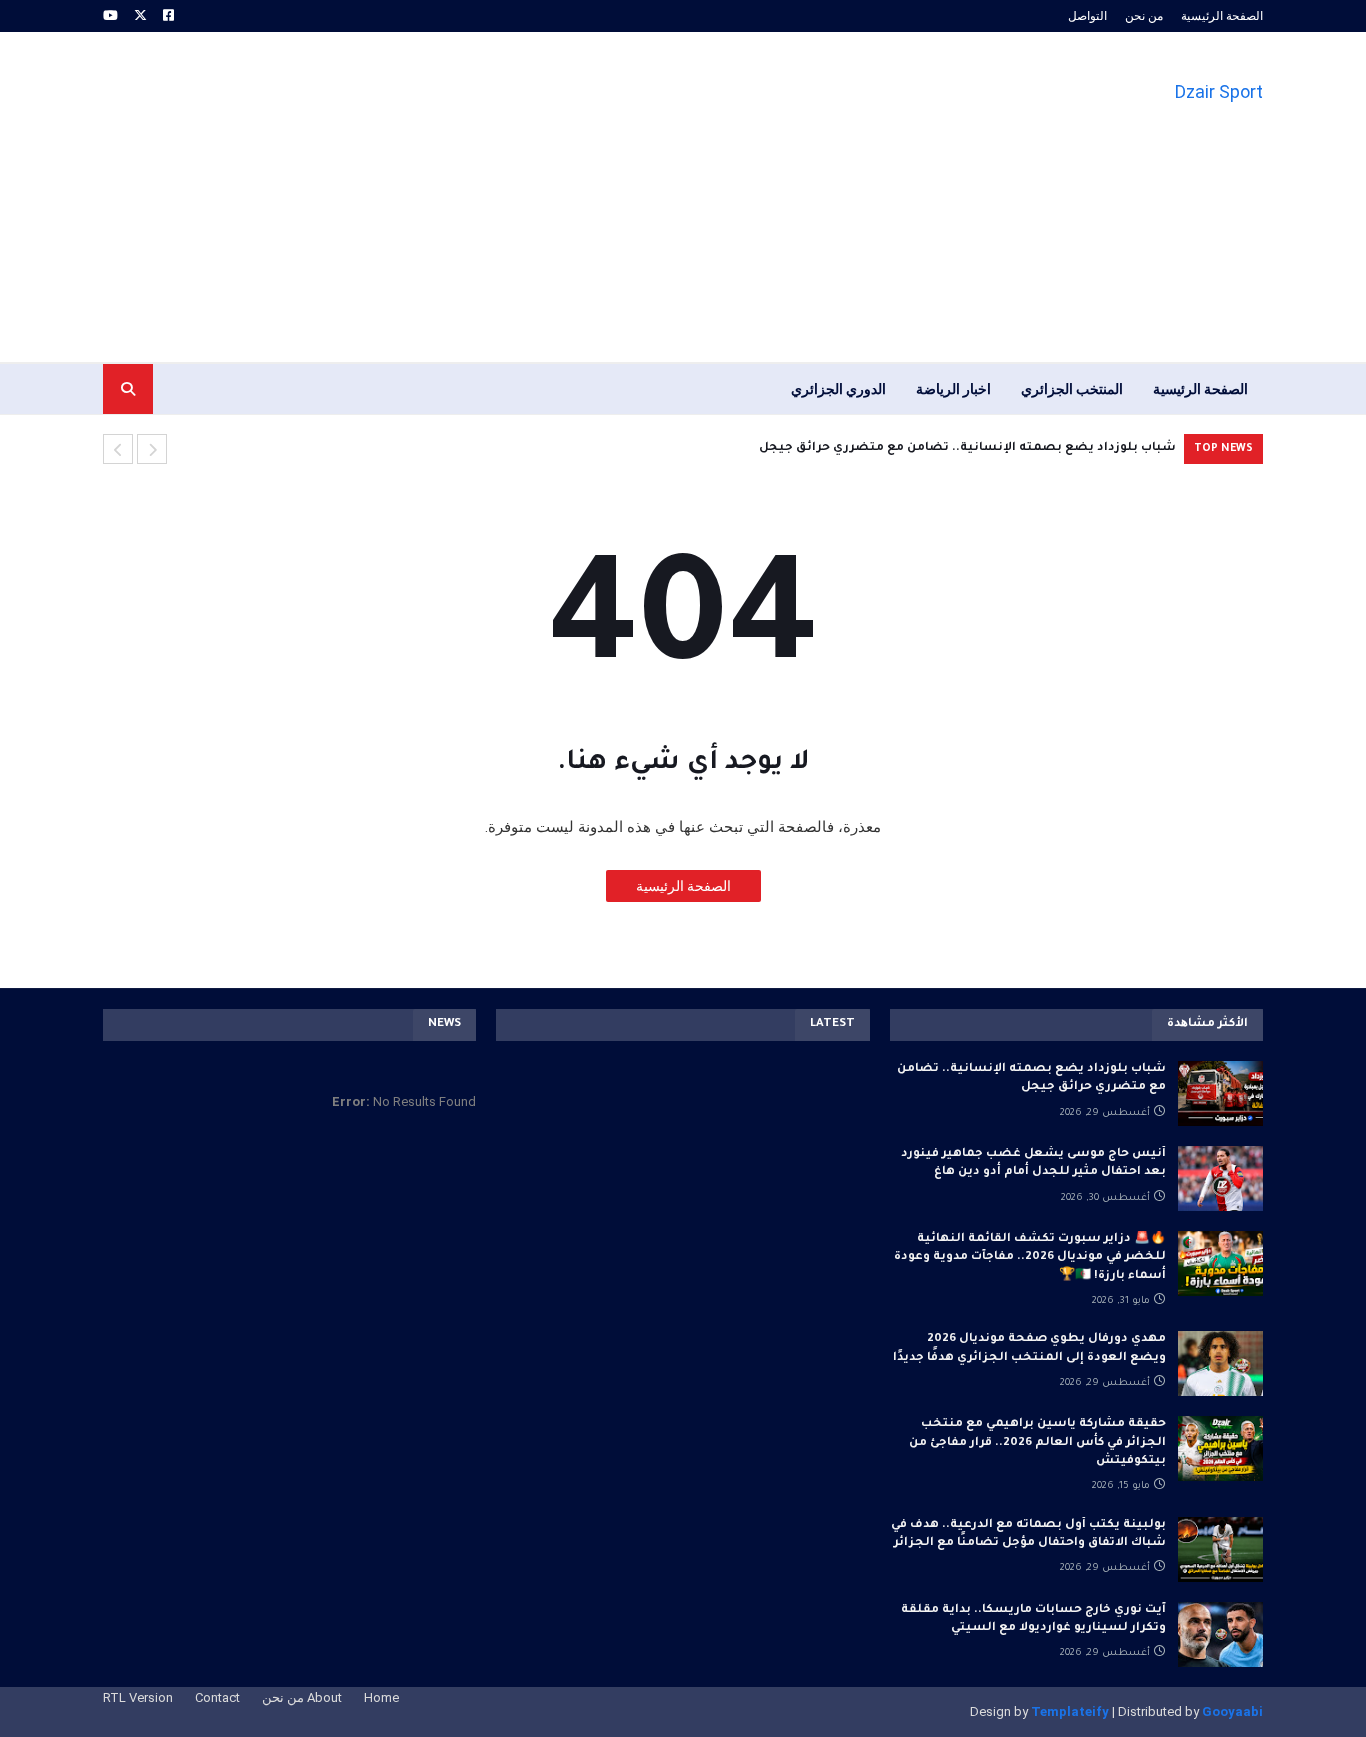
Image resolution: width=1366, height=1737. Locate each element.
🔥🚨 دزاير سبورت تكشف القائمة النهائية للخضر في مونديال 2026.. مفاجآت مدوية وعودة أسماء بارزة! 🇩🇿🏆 (1030, 1257)
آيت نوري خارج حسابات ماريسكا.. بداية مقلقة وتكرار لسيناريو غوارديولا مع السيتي (1033, 1619)
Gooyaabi (1232, 1711)
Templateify (1070, 1711)
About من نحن (302, 1697)
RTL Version (138, 1697)
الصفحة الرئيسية (1222, 16)
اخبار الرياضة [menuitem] (953, 389)
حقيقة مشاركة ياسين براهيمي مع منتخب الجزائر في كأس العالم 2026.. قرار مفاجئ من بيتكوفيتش (1037, 1442)
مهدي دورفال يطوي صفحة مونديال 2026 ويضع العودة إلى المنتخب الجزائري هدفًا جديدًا (1029, 1348)
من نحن (1144, 16)
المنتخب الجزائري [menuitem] (1072, 389)
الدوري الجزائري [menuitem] (838, 389)
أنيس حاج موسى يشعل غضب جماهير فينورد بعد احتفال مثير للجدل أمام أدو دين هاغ (955, 448)
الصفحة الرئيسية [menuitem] (1200, 389)
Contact (217, 1697)
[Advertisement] (467, 197)
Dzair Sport (1219, 91)
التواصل (1087, 16)
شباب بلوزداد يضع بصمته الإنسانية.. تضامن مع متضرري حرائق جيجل (1031, 1078)
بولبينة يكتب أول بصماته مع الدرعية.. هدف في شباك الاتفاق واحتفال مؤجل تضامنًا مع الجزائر (1028, 1534)
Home (381, 1697)
